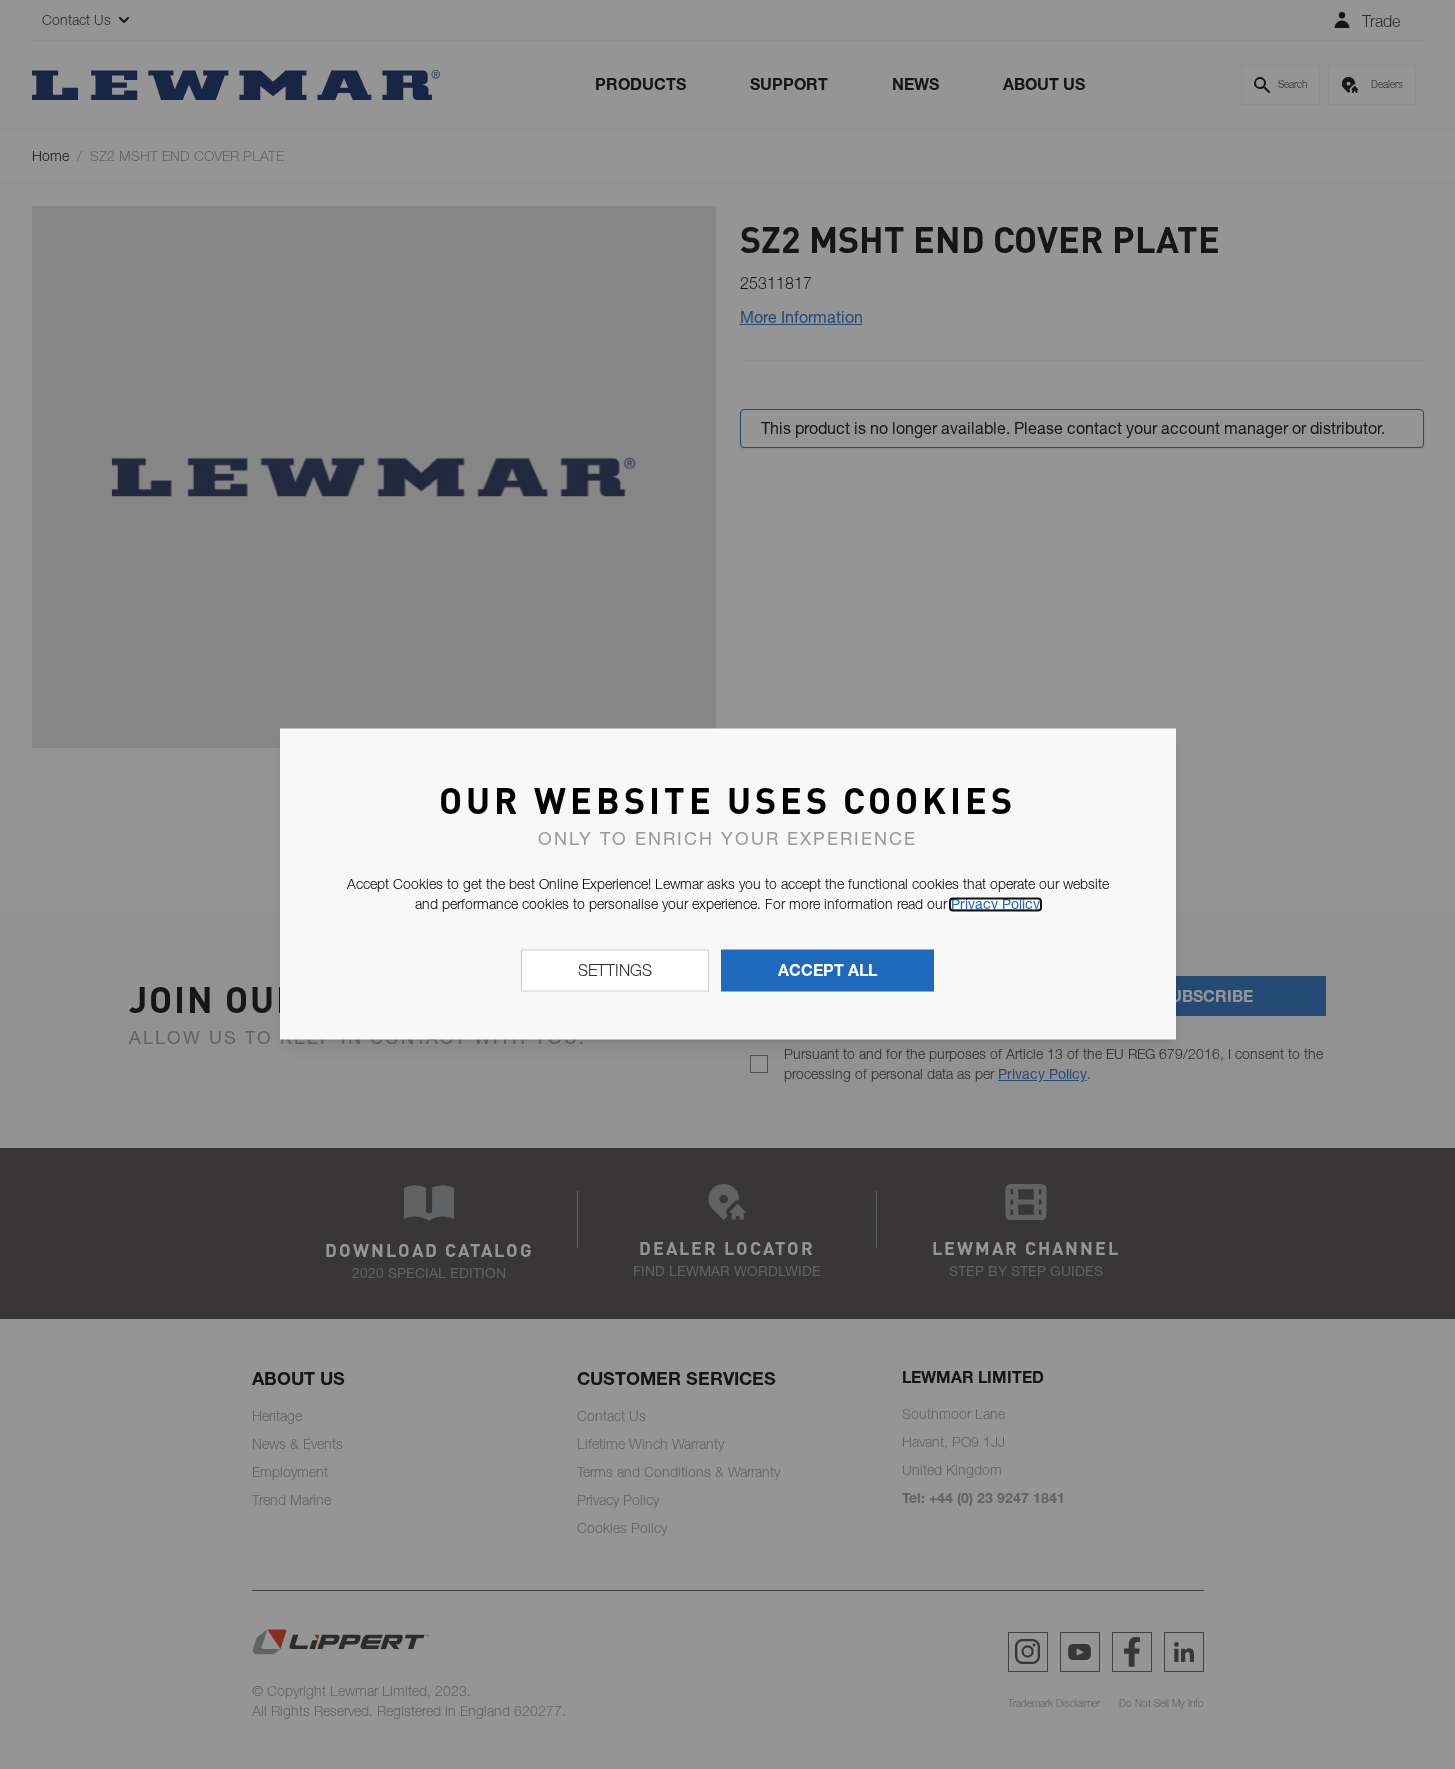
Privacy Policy (995, 904)
